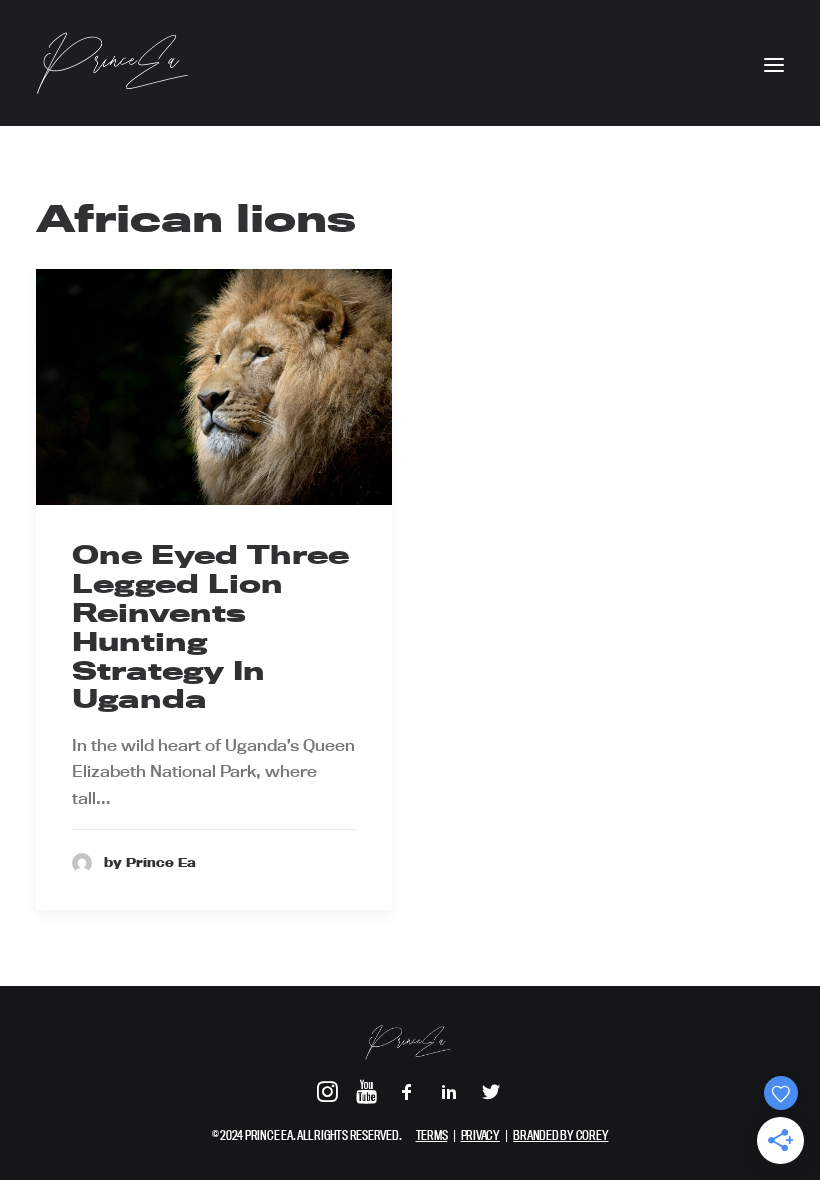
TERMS (432, 1135)
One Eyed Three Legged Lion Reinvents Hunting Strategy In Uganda (210, 626)
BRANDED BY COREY (560, 1135)
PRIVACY (480, 1135)
